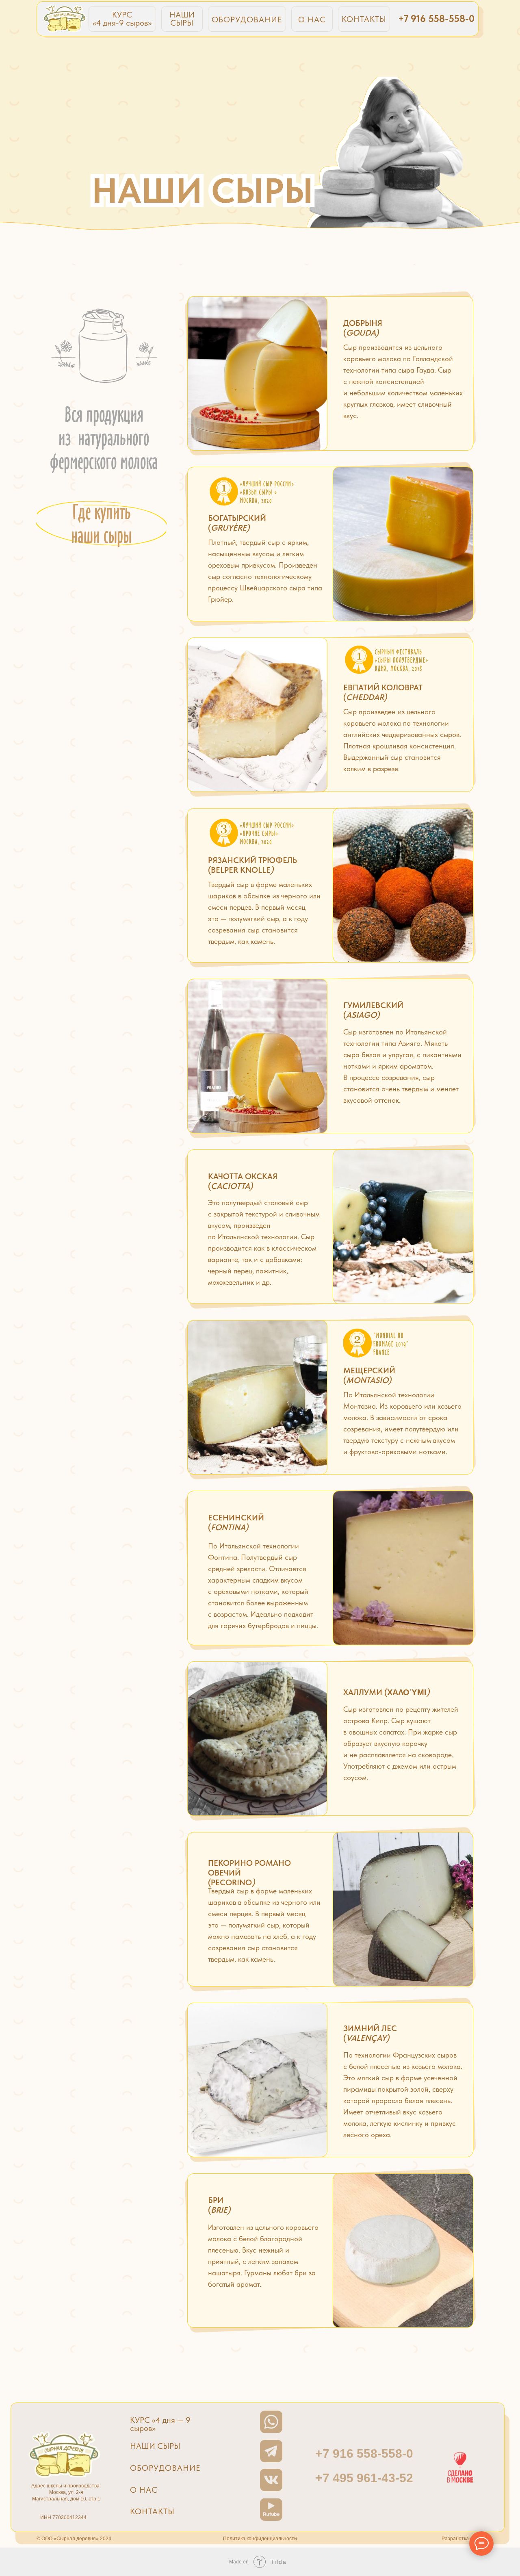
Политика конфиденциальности (260, 2539)
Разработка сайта (463, 2539)
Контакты (152, 2511)
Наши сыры (155, 2446)
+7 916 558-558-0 (436, 18)
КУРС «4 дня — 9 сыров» (160, 2424)
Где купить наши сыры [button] (101, 523)
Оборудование (165, 2468)
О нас (144, 2490)
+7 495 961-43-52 (364, 2478)
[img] (65, 18)
